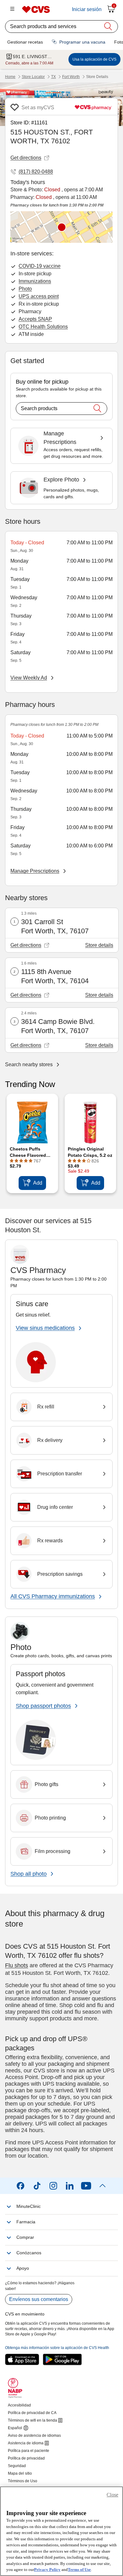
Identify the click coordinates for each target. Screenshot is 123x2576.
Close (112, 2495)
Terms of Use (79, 2570)
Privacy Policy (47, 2570)
